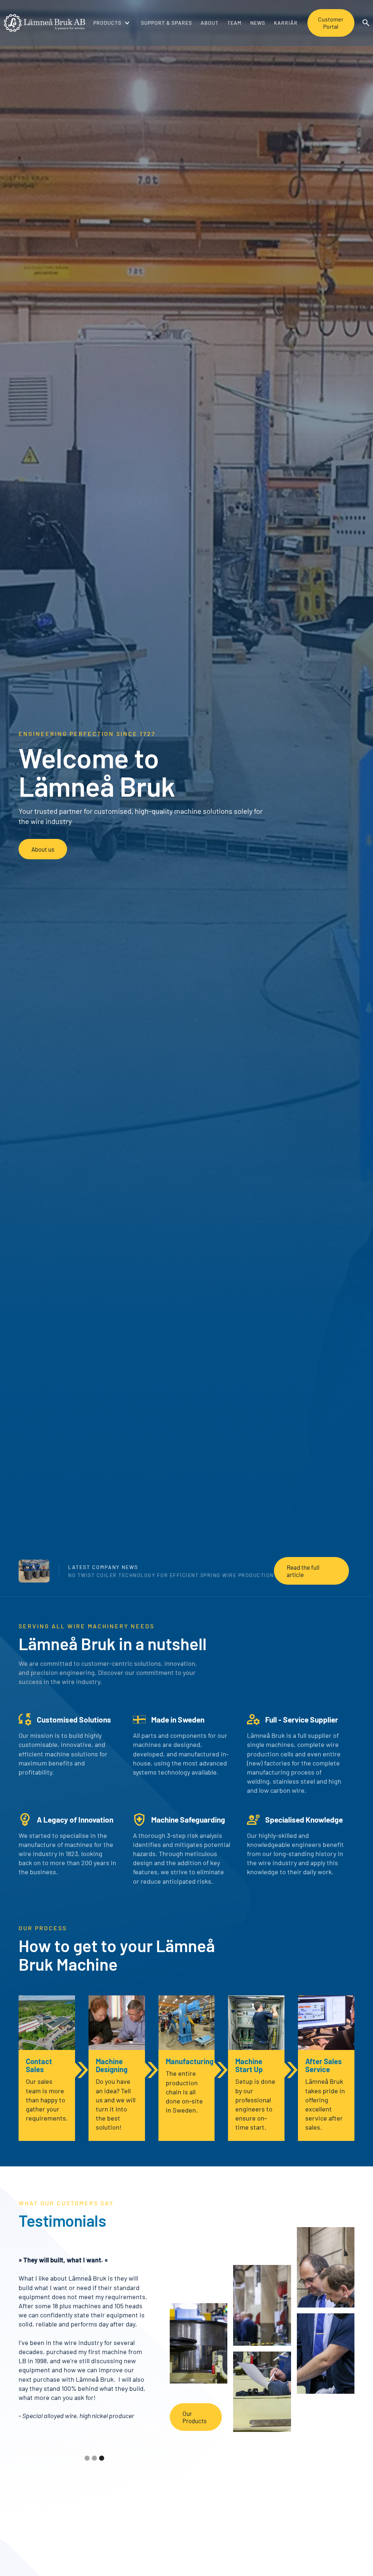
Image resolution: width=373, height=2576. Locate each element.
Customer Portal (331, 23)
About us (43, 849)
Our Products (195, 2417)
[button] (109, 23)
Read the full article (303, 1571)
